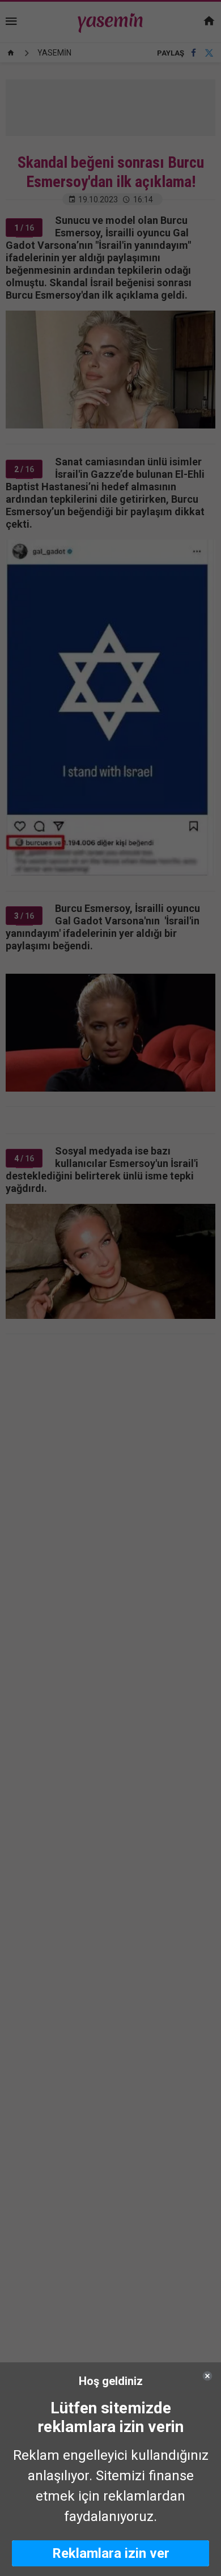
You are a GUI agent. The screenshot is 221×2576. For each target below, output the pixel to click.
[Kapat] (207, 2376)
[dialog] (110, 2469)
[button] (110, 2553)
